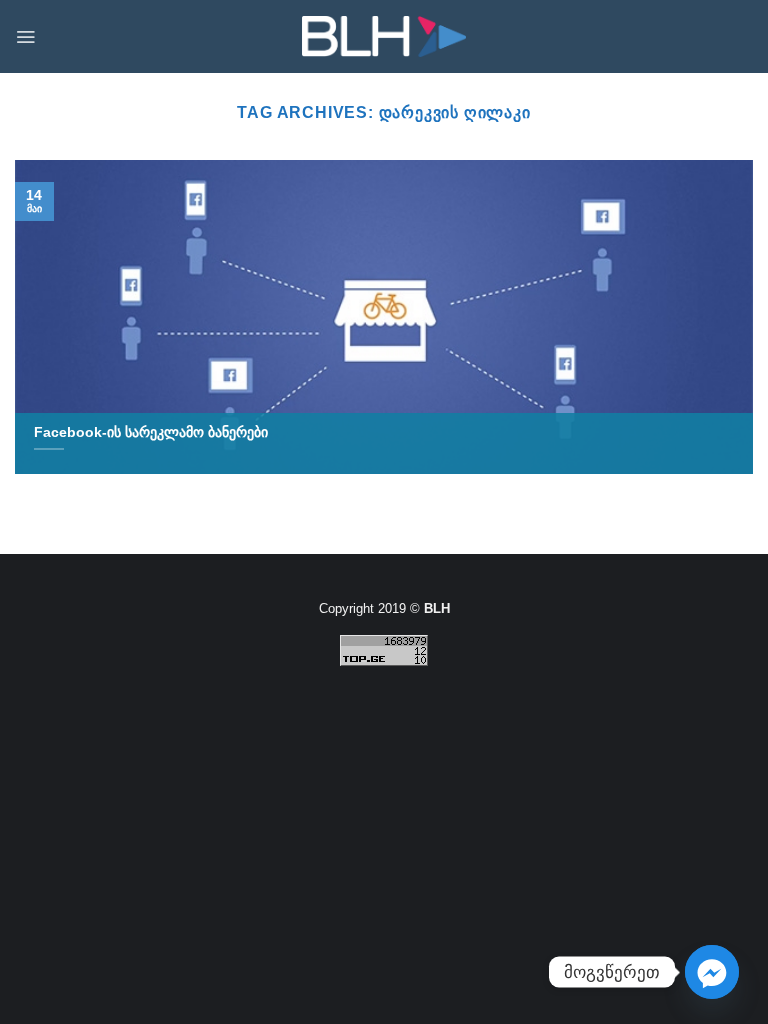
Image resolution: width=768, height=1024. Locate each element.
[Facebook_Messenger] (712, 972)
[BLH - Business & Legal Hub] (384, 36)
